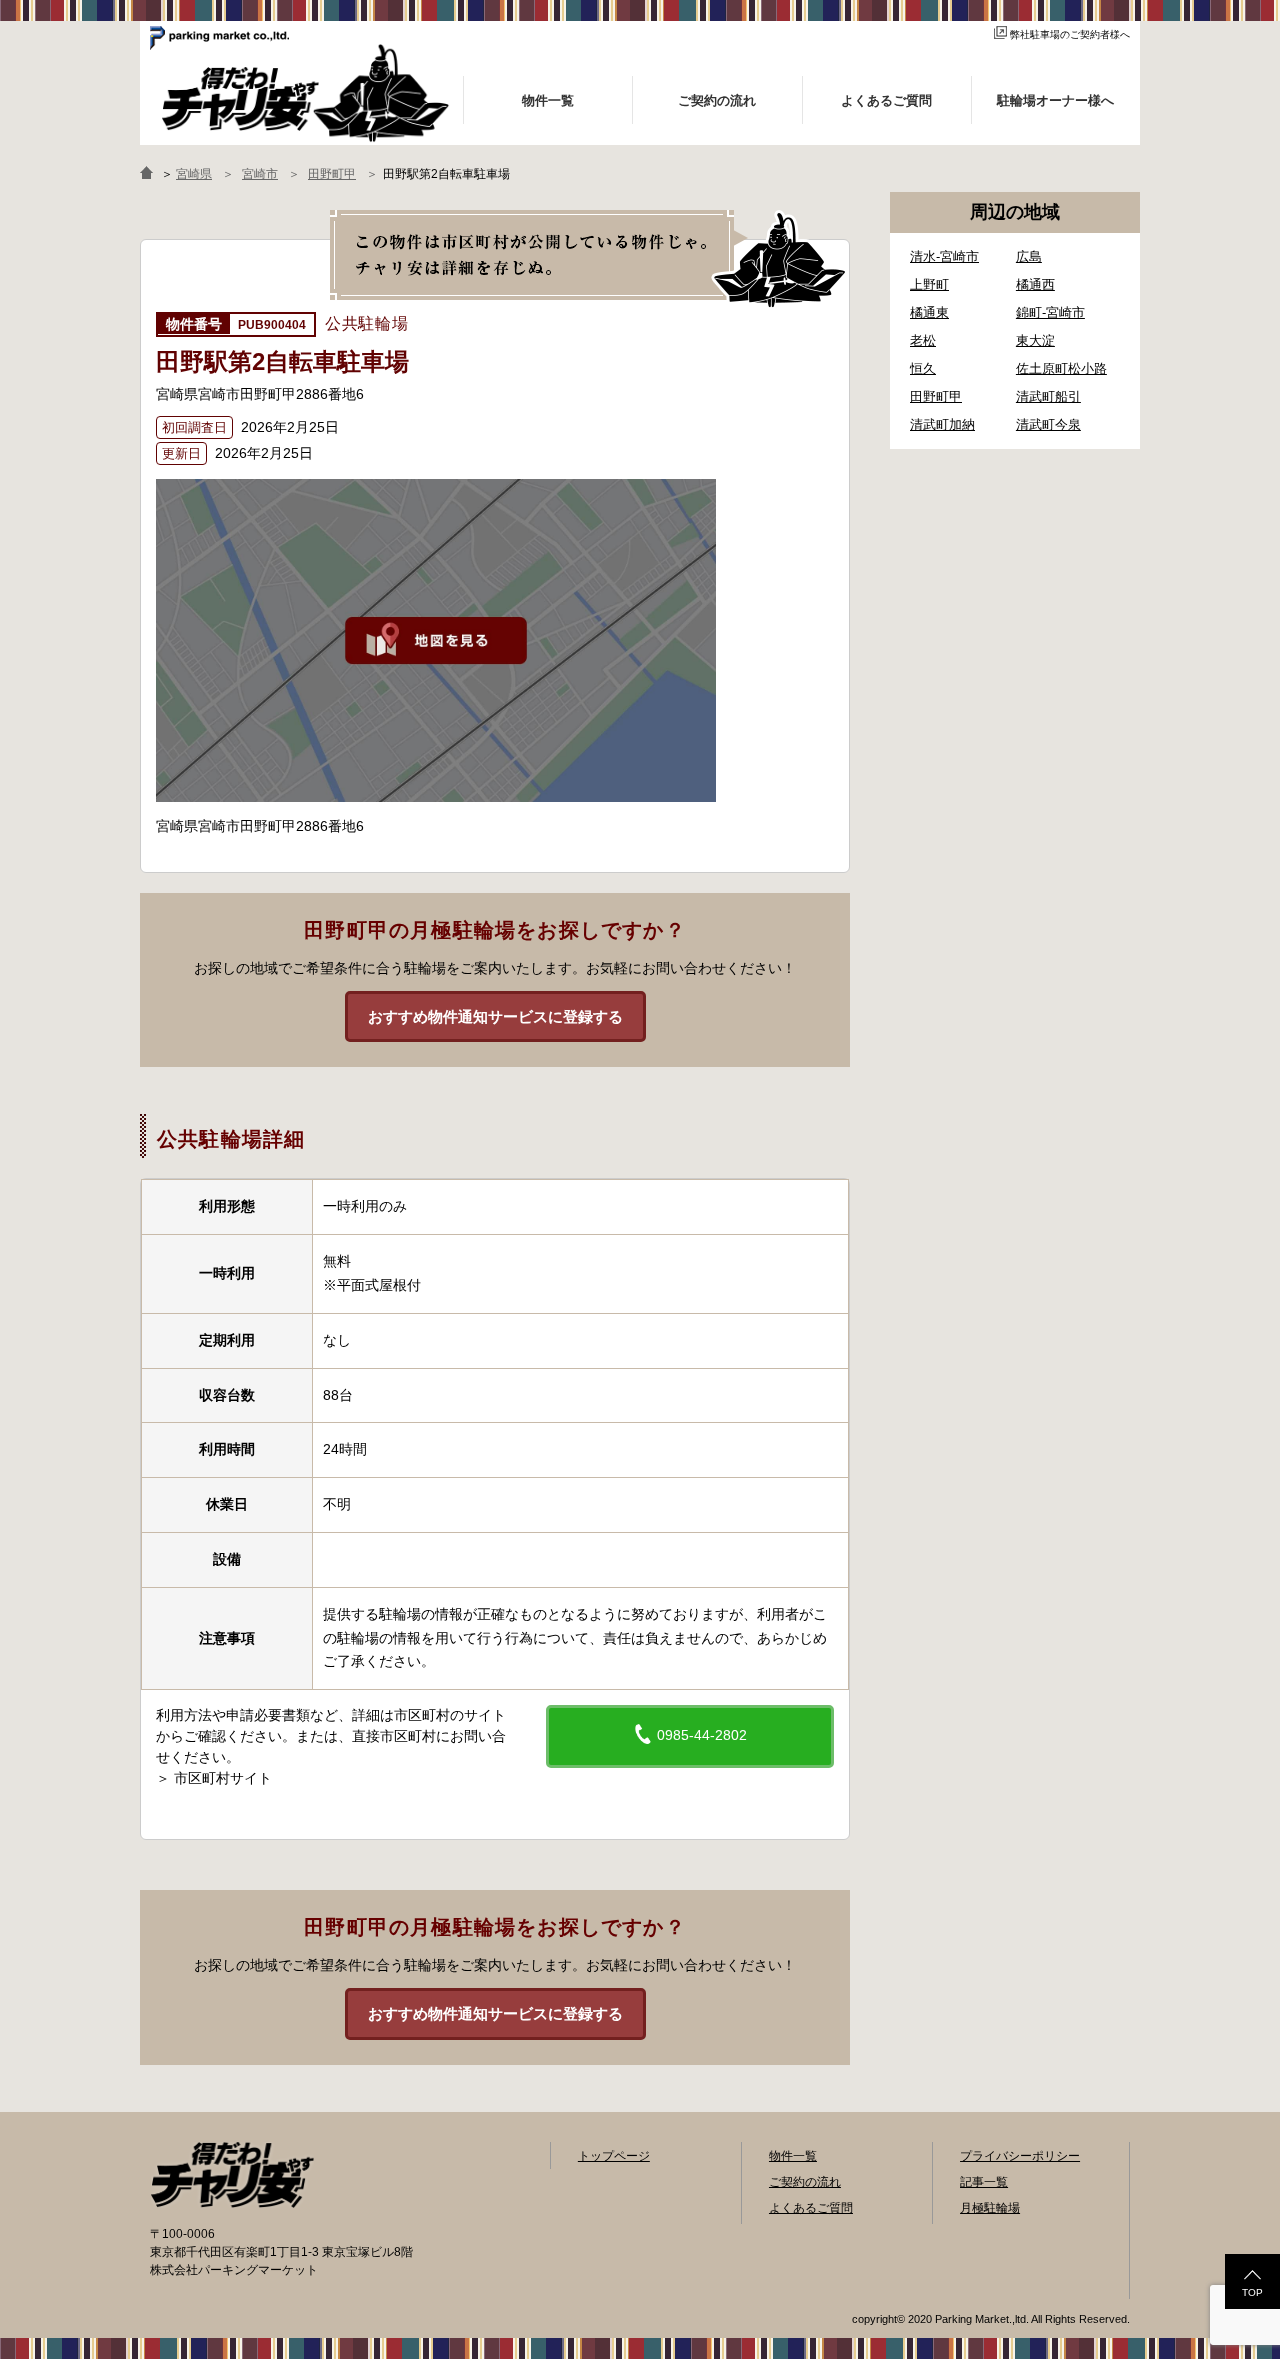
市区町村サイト (223, 1778)
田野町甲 (936, 396)
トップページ (614, 2156)
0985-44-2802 (700, 1735)
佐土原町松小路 (1061, 368)
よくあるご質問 (811, 2208)
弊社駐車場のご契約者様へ (1070, 34)
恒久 (923, 368)
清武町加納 (942, 424)
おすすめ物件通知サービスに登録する (495, 1016)
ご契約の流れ (805, 2182)
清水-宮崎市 (944, 256)
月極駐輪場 (990, 2208)
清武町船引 (1048, 396)
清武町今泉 (1048, 424)
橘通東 (929, 312)
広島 (1029, 256)
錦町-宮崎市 (1050, 312)
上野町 (929, 284)
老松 (923, 340)
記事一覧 (984, 2182)
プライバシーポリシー (1020, 2156)
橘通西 (1035, 284)
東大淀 (1035, 340)
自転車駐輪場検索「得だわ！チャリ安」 (232, 2175)
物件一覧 (793, 2156)
